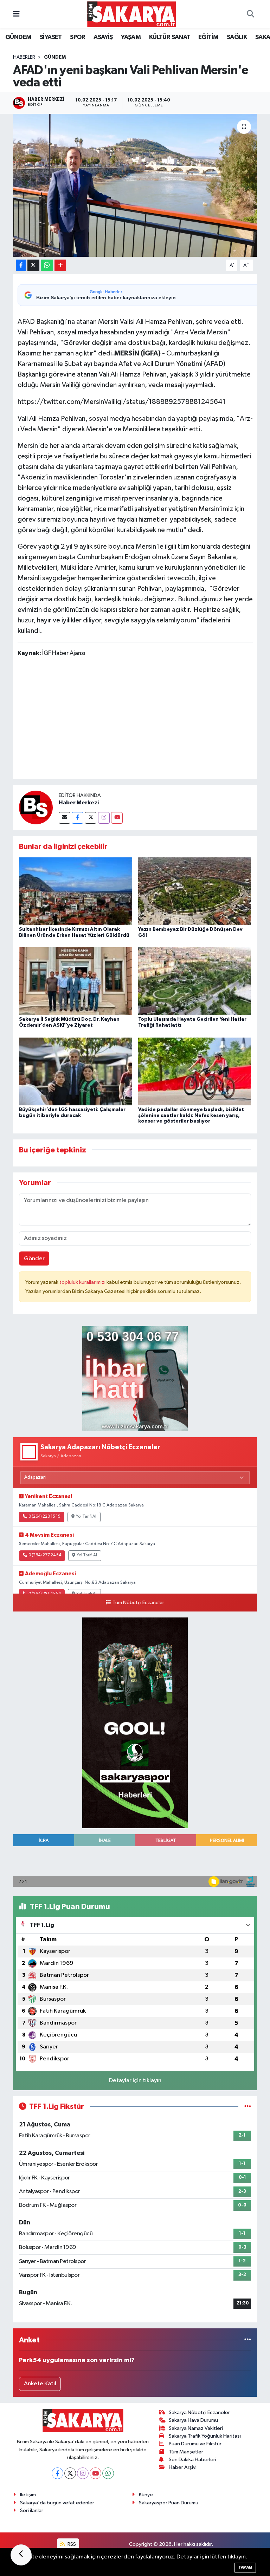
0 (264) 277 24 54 (45, 1555)
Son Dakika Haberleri (192, 2460)
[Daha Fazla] (60, 265)
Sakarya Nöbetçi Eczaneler (199, 2412)
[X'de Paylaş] (33, 265)
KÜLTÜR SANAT (170, 37)
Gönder (34, 1259)
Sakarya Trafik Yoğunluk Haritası (205, 2436)
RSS (71, 2544)
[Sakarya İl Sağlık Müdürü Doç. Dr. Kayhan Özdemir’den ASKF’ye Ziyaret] (76, 981)
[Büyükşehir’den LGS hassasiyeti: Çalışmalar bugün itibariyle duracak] (76, 1071)
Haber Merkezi (79, 803)
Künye (146, 2495)
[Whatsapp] (108, 2473)
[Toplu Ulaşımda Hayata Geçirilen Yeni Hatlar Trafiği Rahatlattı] (195, 981)
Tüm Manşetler (186, 2452)
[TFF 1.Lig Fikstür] (248, 2107)
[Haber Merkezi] (36, 807)
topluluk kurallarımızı (83, 1282)
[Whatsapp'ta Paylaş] (47, 265)
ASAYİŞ (103, 37)
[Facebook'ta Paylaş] (21, 265)
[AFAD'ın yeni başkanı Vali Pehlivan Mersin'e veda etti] (135, 185)
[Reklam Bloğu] (135, 1378)
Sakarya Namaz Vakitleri (196, 2428)
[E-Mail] (65, 818)
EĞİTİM (208, 37)
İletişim (28, 2495)
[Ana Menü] (16, 14)
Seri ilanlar (32, 2510)
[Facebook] (78, 818)
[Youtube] (117, 818)
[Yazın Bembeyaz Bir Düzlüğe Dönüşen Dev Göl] (195, 891)
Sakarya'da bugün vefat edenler (57, 2503)
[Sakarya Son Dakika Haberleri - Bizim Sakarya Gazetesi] (132, 14)
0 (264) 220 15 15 (44, 1517)
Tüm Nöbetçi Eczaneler (138, 1603)
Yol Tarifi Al (86, 1517)
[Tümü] (248, 2340)
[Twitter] (91, 818)
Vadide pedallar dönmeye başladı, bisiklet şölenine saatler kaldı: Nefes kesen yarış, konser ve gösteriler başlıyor (191, 1116)
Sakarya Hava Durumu (193, 2420)
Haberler (24, 57)
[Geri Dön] (21, 2555)
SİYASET (51, 37)
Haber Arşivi (183, 2467)
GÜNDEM (18, 37)
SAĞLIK (237, 37)
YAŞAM (131, 37)
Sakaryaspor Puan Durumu (169, 2503)
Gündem (55, 57)
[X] (70, 2473)
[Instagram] (104, 818)
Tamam (245, 2567)
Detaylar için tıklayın (135, 2081)
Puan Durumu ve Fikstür (195, 2444)
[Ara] (250, 14)
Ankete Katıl (40, 2384)
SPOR (78, 37)
